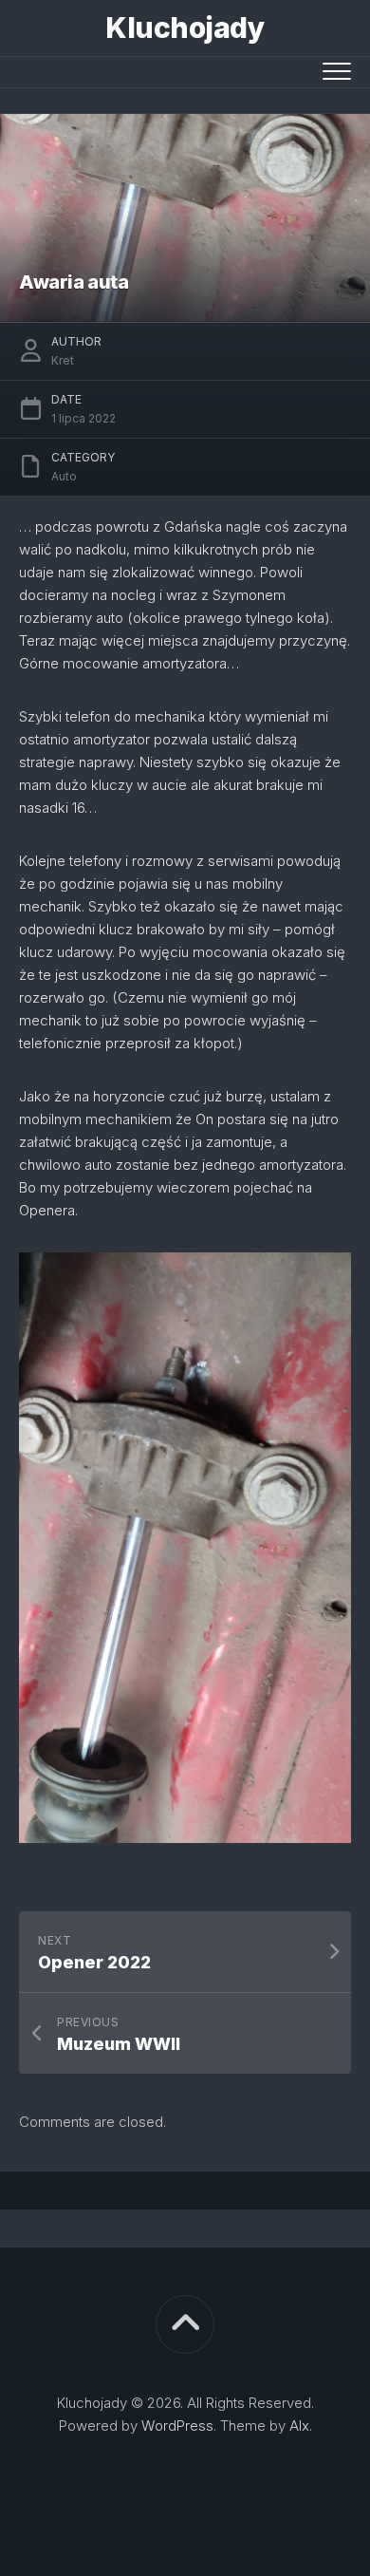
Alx (299, 2426)
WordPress (177, 2426)
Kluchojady (185, 28)
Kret (63, 360)
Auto (64, 476)
